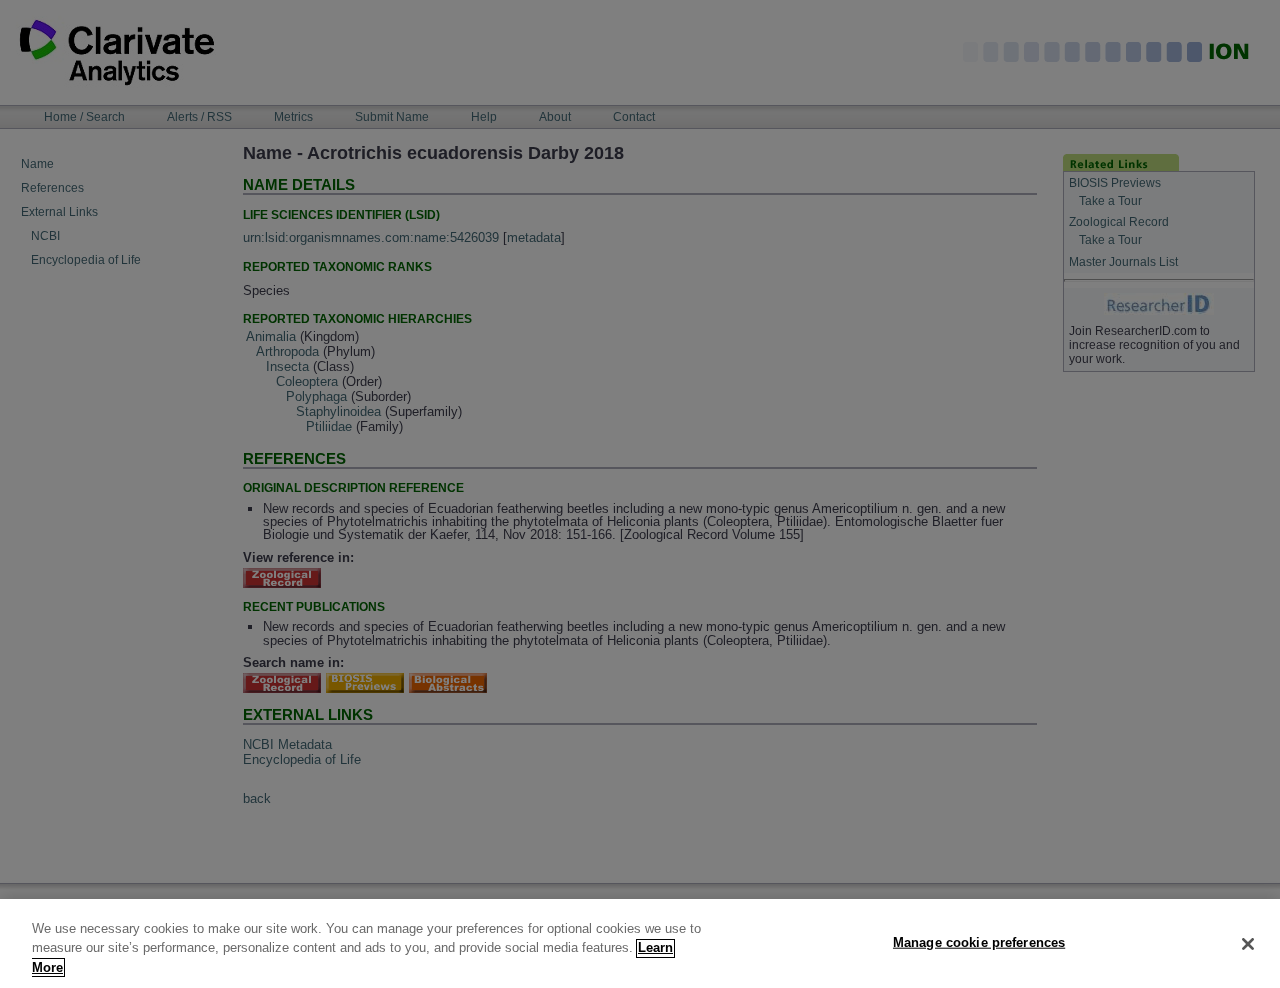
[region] (640, 943)
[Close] (1248, 944)
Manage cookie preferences (979, 941)
